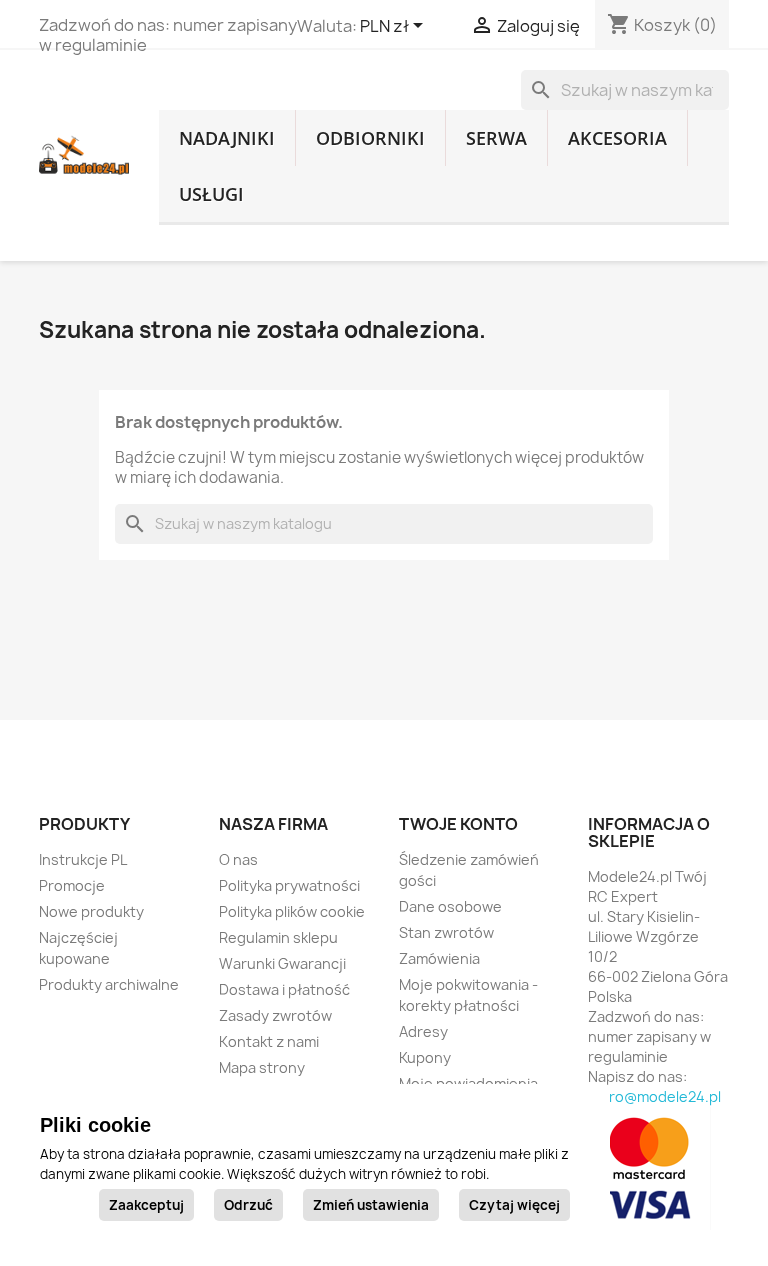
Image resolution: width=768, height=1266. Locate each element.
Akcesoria (617, 138)
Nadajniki (227, 138)
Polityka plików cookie (292, 911)
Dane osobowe (450, 906)
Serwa (496, 138)
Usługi (211, 194)
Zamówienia (439, 958)
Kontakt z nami (269, 1041)
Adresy (423, 1031)
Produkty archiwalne (109, 984)
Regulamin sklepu (278, 937)
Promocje (72, 885)
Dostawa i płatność (284, 989)
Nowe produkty (91, 911)
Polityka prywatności (289, 885)
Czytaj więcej (514, 1205)
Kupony (425, 1057)
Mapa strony (262, 1067)
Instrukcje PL (83, 859)
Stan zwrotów (446, 932)
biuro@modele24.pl (654, 1096)
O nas (238, 859)
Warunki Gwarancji (282, 963)
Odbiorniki (370, 138)
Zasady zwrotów (275, 1015)
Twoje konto (458, 824)
